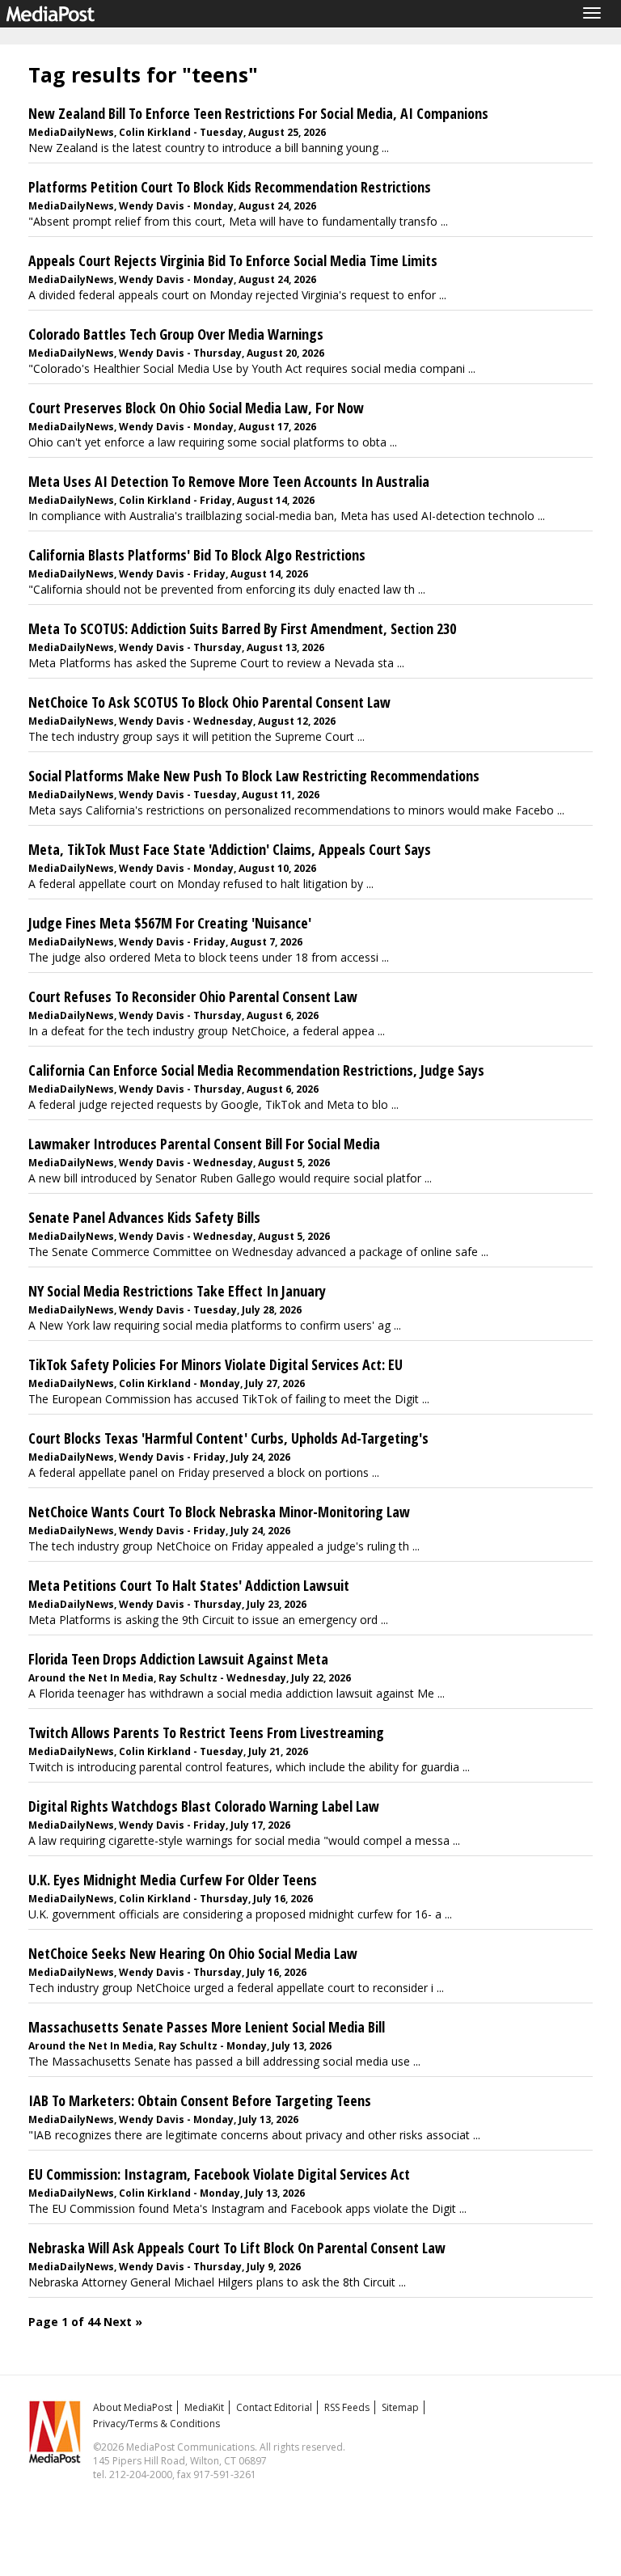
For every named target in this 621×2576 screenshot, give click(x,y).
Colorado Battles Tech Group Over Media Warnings (176, 334)
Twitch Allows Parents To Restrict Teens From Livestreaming (206, 1732)
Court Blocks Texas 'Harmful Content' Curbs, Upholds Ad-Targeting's (228, 1438)
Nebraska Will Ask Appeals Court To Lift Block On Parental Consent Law (237, 2248)
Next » (123, 2322)
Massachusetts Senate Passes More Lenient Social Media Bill (207, 2027)
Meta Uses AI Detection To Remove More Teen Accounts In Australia (229, 481)
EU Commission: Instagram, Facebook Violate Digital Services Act (219, 2174)
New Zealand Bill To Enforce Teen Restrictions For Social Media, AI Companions (258, 113)
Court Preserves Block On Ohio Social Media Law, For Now (196, 408)
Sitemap (400, 2407)
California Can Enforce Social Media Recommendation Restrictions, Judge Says (256, 1070)
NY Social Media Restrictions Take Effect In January (177, 1291)
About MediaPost (133, 2407)
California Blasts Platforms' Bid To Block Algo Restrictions (197, 555)
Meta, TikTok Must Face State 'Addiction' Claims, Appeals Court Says (230, 849)
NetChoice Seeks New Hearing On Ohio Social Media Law (193, 1953)
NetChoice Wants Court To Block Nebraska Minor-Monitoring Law (219, 1512)
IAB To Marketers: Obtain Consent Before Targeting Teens (200, 2100)
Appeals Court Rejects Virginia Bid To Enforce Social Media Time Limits (233, 260)
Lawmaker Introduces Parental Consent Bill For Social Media (204, 1144)
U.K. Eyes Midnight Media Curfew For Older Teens (173, 1880)
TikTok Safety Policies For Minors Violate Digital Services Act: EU (215, 1364)
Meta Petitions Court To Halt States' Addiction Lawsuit (189, 1585)
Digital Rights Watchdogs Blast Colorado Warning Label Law (204, 1806)
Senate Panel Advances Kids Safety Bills (144, 1217)
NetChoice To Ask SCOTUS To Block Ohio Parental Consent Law (209, 702)
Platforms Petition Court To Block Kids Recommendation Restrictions (230, 187)
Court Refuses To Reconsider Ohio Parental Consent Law (193, 996)
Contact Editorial (274, 2407)
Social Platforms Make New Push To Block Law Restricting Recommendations (254, 776)
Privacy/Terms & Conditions (156, 2424)
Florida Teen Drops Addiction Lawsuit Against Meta (178, 1659)
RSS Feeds (347, 2407)
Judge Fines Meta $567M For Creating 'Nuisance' (170, 923)
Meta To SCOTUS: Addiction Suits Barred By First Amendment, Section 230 (242, 628)
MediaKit (204, 2407)
